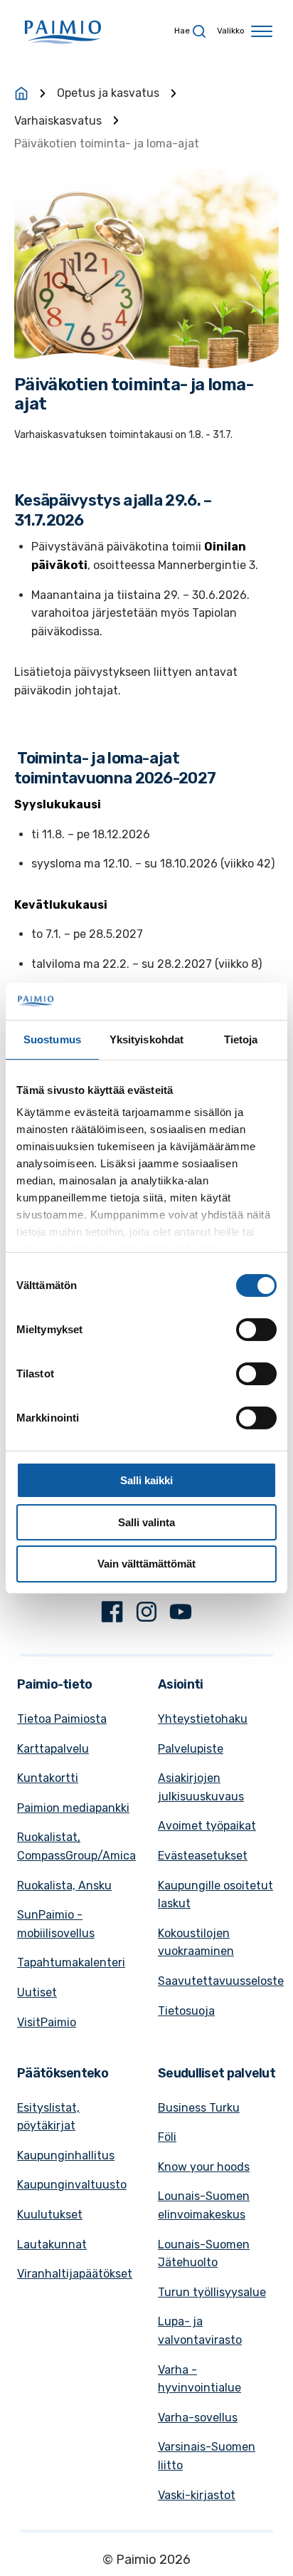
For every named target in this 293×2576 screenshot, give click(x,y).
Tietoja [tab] (241, 1039)
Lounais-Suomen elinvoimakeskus (204, 2205)
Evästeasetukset (203, 1856)
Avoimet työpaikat (207, 1826)
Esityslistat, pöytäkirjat (48, 2117)
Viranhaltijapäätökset (75, 2274)
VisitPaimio (47, 2022)
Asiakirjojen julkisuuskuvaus (201, 1787)
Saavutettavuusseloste (221, 1981)
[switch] (256, 1330)
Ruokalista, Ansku (64, 1886)
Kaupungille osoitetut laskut (215, 1895)
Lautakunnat (52, 2244)
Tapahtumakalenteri (71, 1962)
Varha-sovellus (198, 2418)
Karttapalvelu (53, 1749)
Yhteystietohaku (203, 1719)
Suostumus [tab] (52, 1039)
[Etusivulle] (21, 93)
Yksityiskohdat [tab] (146, 1039)
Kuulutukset (50, 2215)
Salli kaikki (146, 1480)
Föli (167, 2137)
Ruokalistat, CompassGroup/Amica (76, 1846)
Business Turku (199, 2108)
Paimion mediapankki (73, 1808)
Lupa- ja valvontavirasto (200, 2331)
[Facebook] (112, 1615)
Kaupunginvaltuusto (72, 2185)
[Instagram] (146, 1615)
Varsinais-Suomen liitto (207, 2456)
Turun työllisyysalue (212, 2292)
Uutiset (37, 1992)
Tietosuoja (186, 2011)
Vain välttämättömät (146, 1564)
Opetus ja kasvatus (108, 93)
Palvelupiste (191, 1749)
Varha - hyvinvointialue (199, 2379)
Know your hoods (204, 2167)
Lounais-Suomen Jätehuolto (204, 2254)
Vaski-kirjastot (197, 2495)
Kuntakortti (48, 1778)
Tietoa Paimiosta (62, 1719)
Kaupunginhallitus (66, 2155)
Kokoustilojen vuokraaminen (196, 1943)
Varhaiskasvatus (58, 121)
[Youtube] (181, 1615)
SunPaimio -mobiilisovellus (56, 1924)
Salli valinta (146, 1522)
